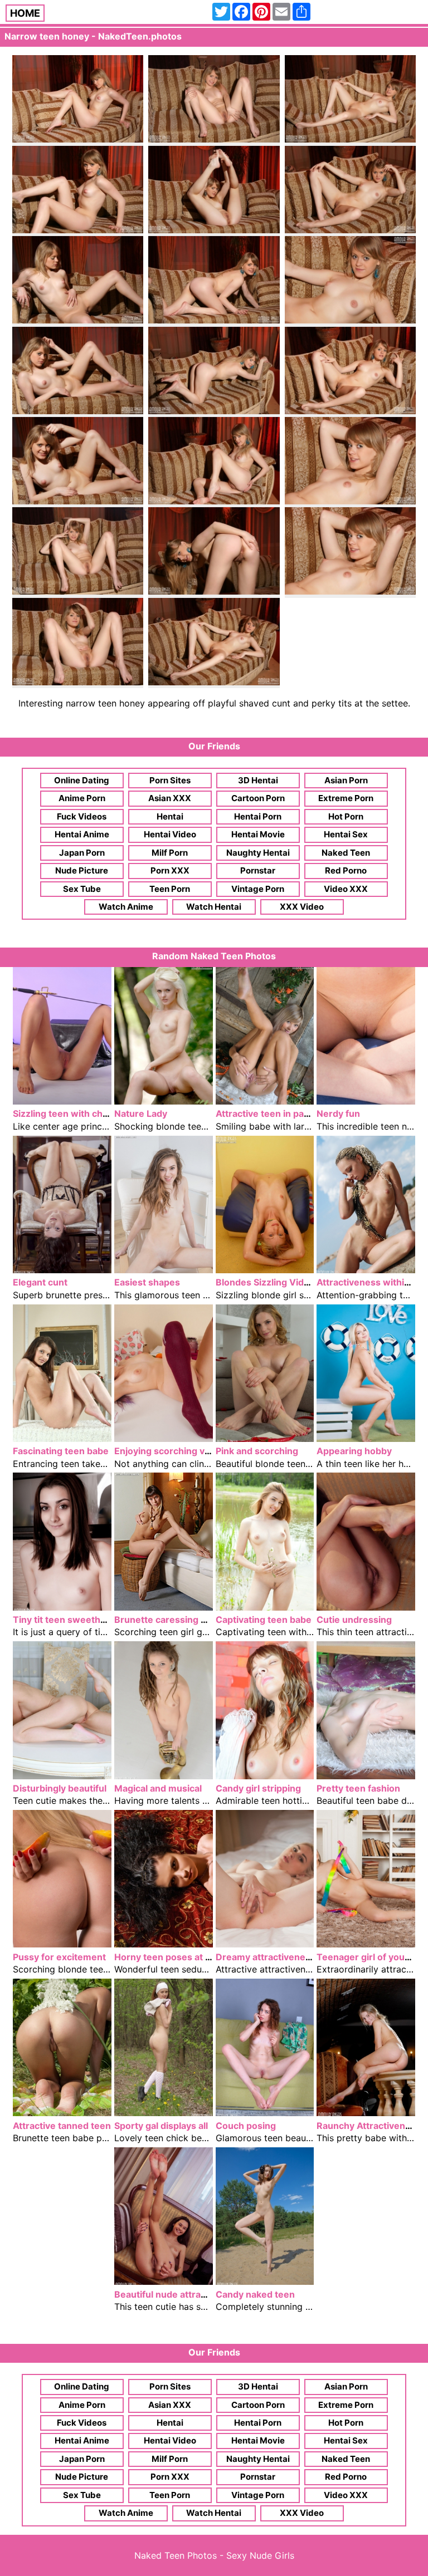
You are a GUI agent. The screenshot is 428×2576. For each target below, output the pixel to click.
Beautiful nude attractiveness (179, 2294)
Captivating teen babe (264, 1620)
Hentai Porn (258, 816)
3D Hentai (258, 780)
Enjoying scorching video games (185, 1451)
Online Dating (82, 780)
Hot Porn (346, 816)
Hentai (170, 816)
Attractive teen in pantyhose (278, 1113)
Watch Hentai (214, 907)
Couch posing (246, 2126)
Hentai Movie (258, 834)
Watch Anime (126, 907)
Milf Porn (170, 853)
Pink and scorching (257, 1451)
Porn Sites (170, 780)
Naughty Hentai (258, 853)
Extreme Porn (346, 798)
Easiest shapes (147, 1282)
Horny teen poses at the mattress (188, 1957)
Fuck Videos (82, 816)
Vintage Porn (258, 889)
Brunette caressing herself (173, 1620)
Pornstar (258, 870)
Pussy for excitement (59, 1957)
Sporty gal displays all (161, 2126)
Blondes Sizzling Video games (281, 1282)
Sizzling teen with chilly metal (77, 1113)
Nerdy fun (338, 1113)
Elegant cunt (40, 1282)
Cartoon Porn (258, 798)
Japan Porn (82, 853)
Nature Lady (141, 1113)
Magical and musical (158, 1788)
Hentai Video (170, 834)
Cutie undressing (354, 1620)
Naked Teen (346, 853)
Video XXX (346, 889)
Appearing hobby (354, 1451)
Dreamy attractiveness (266, 1957)
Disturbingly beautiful (60, 1788)
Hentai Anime (82, 834)
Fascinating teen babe (61, 1451)
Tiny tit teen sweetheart (65, 1620)
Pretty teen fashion (358, 1788)
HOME (25, 13)
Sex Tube (82, 889)
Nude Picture (82, 870)
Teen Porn (170, 889)
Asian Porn (346, 780)
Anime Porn (82, 798)
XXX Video (302, 907)
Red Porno (346, 870)
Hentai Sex (346, 834)
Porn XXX (170, 870)
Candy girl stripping (258, 1788)
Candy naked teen (255, 2294)
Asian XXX (170, 798)
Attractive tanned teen (62, 2126)
